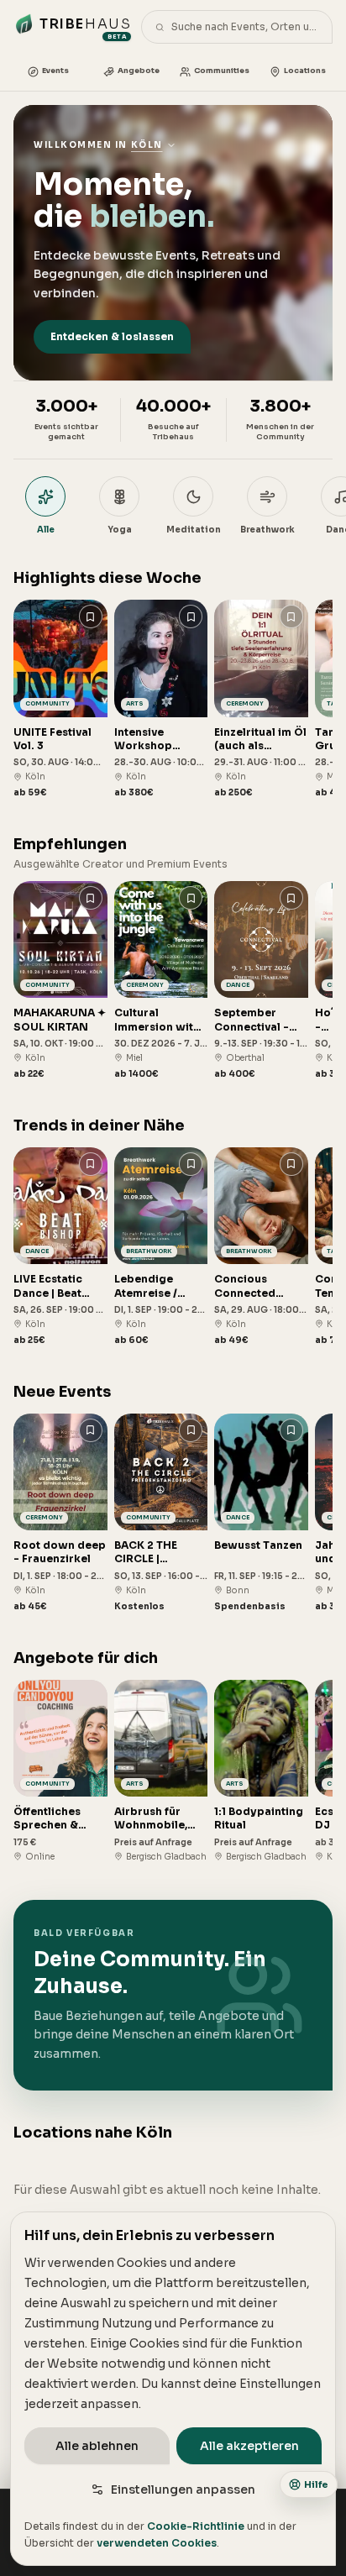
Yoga (120, 530)
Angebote (139, 71)
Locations (305, 71)
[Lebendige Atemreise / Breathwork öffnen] (161, 1247)
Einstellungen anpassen (183, 2489)
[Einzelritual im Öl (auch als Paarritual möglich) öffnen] (261, 699)
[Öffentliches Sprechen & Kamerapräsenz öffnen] (60, 1771)
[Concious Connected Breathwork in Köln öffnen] (261, 1247)
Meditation (194, 530)
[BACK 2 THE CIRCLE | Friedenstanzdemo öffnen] (161, 1513)
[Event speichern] (91, 616)
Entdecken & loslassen (112, 336)
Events (55, 71)
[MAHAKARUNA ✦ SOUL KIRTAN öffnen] (60, 981)
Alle (46, 530)
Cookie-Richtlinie (196, 2526)
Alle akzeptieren (249, 2446)
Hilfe (316, 2484)
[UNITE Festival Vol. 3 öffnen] (60, 699)
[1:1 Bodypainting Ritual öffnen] (261, 1771)
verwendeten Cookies (157, 2543)
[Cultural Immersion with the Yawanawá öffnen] (161, 981)
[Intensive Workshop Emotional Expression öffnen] (161, 699)
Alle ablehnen (97, 2446)
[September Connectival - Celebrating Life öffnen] (261, 981)
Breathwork (267, 530)
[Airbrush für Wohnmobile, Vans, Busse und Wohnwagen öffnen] (161, 1771)
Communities (222, 71)
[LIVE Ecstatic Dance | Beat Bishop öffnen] (60, 1247)
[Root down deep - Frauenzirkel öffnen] (60, 1513)
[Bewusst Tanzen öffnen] (261, 1513)
